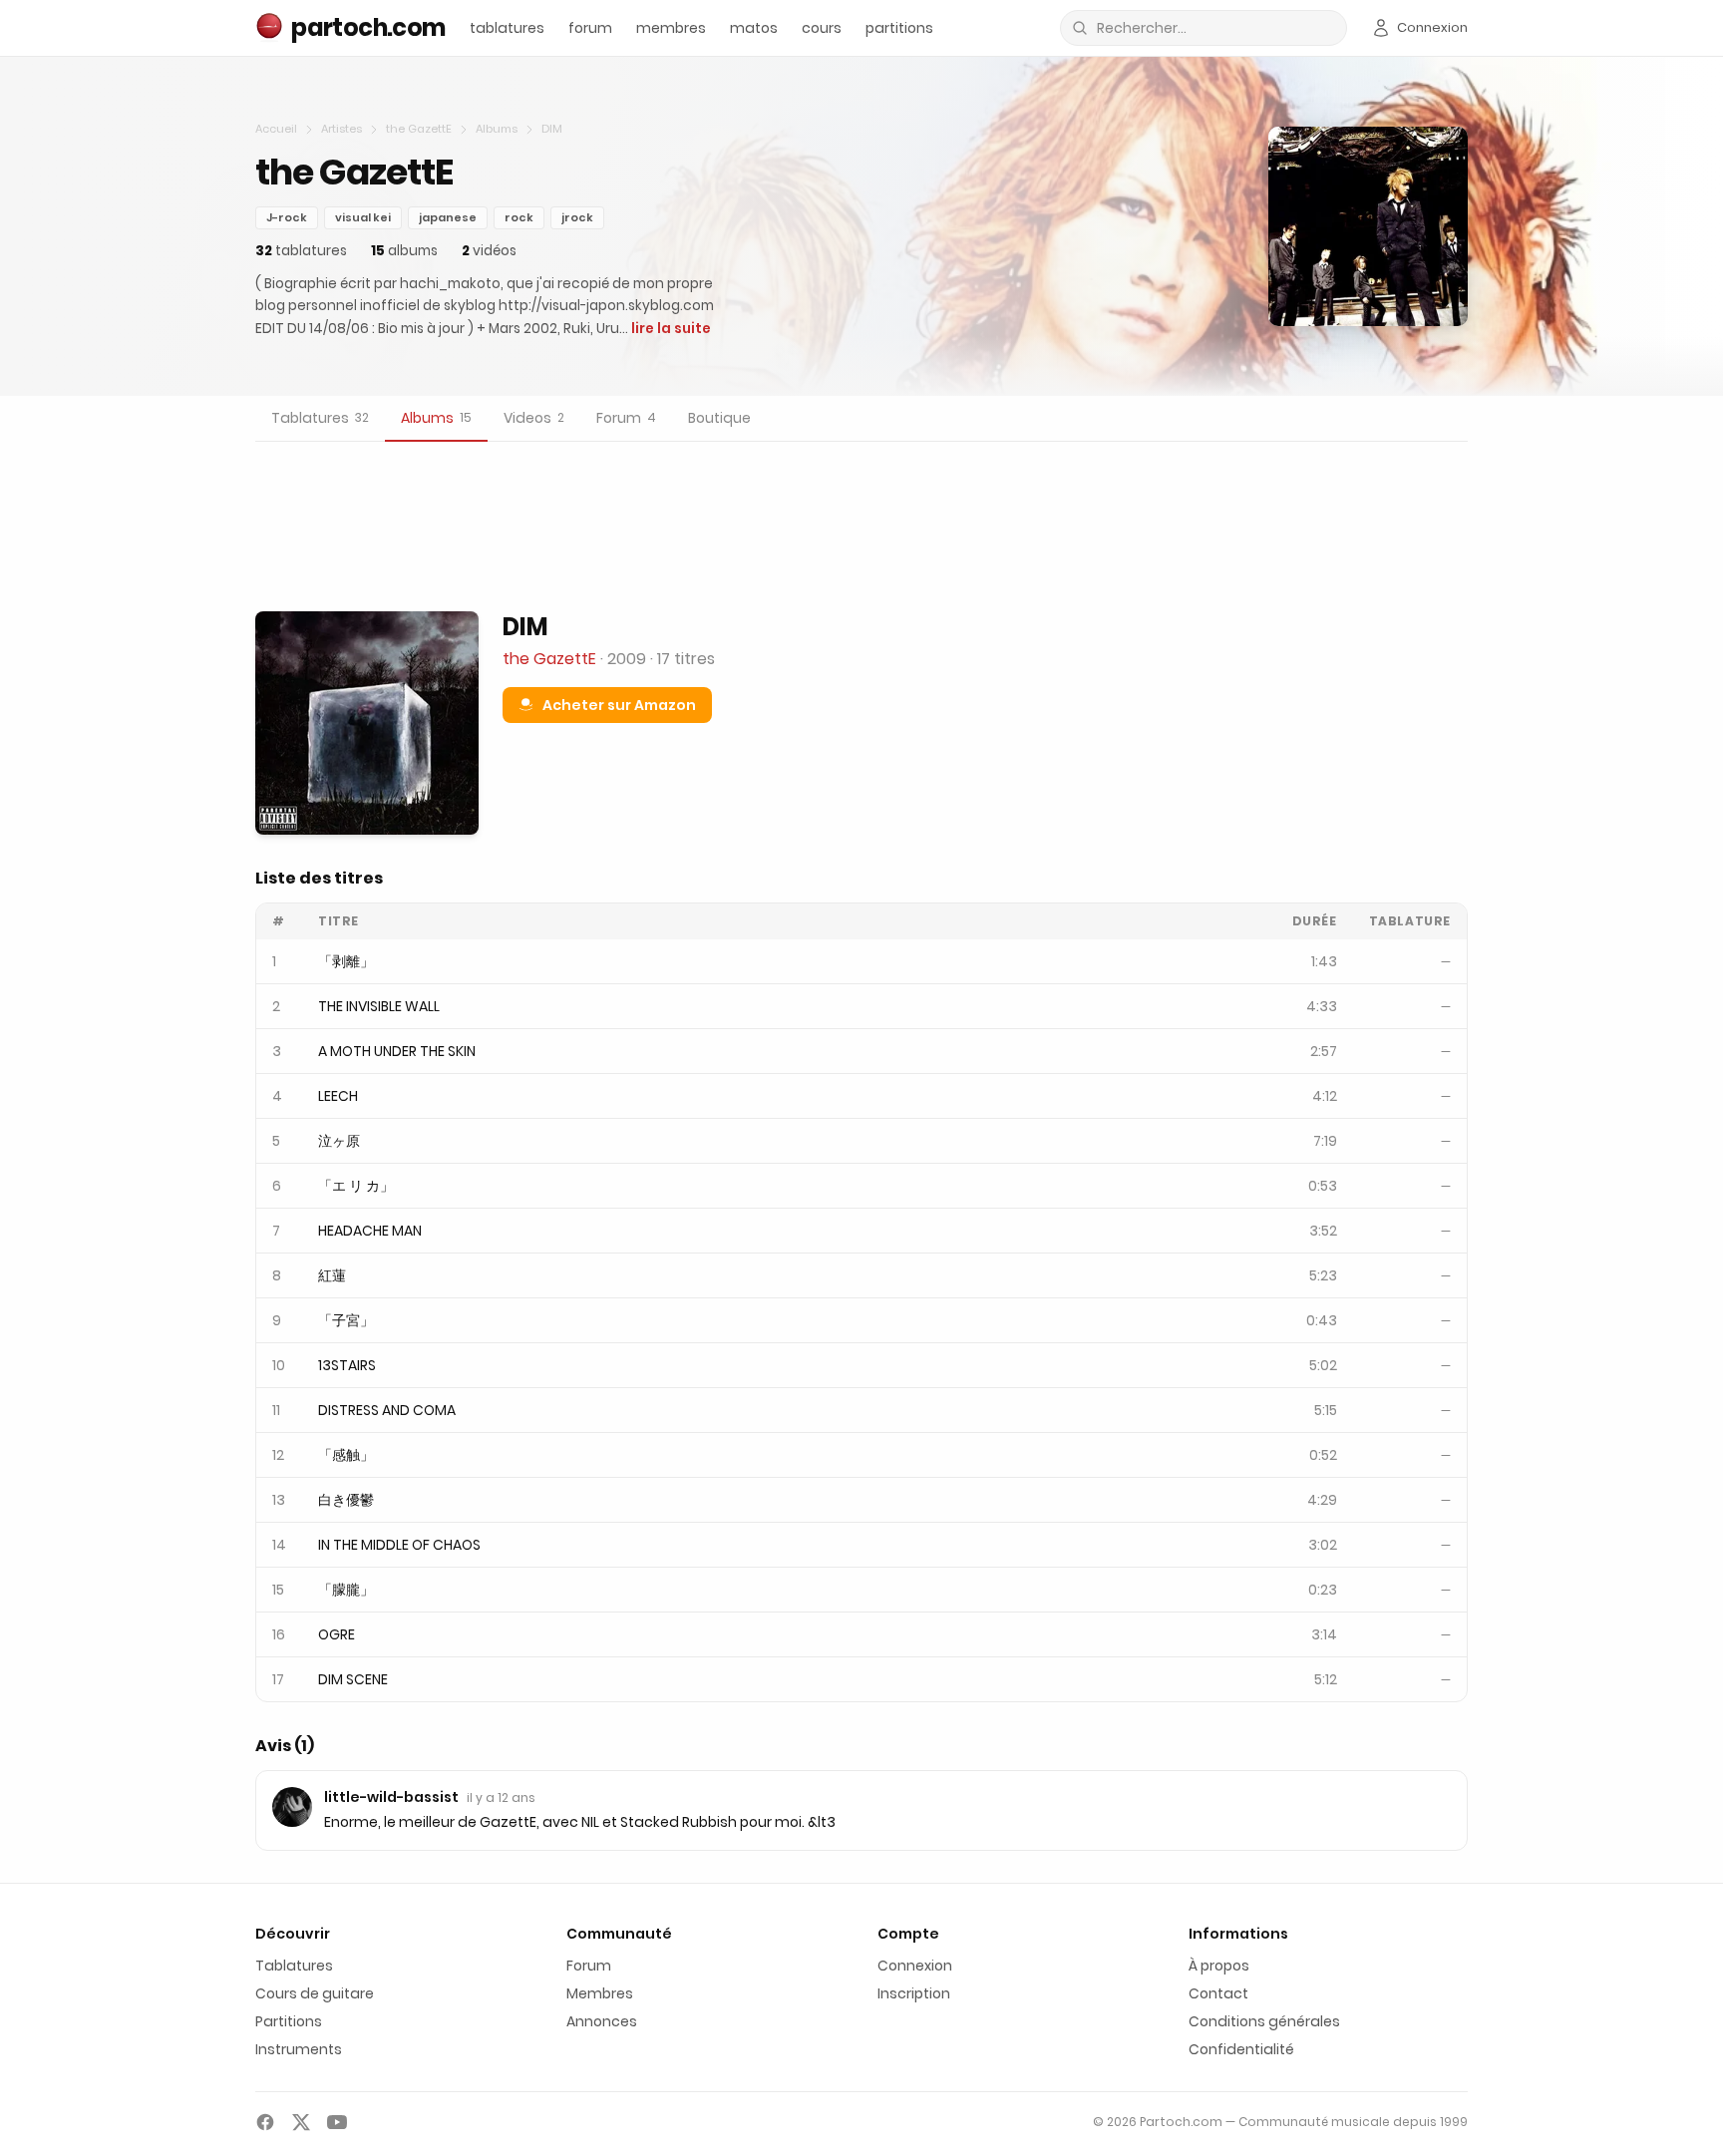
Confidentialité (1241, 2049)
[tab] (320, 419)
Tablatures (294, 1966)
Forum (589, 1966)
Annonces (602, 2021)
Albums (497, 129)
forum (590, 28)
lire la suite (671, 329)
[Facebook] (265, 2122)
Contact (1218, 1993)
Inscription (914, 1993)
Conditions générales (1264, 2021)
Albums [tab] (436, 418)
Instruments (299, 2049)
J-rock (287, 217)
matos (754, 28)
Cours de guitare (315, 1993)
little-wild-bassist (391, 1797)
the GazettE (419, 129)
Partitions (289, 2021)
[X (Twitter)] (301, 2122)
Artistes (342, 129)
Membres (600, 1993)
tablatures (507, 28)
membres (671, 28)
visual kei (363, 217)
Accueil (276, 129)
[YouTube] (337, 2122)
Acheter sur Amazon (619, 705)
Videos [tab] (534, 418)
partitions (899, 28)
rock (519, 217)
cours (822, 28)
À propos (1219, 1966)
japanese (448, 217)
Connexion (915, 1966)
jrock (577, 217)
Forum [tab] (626, 418)
